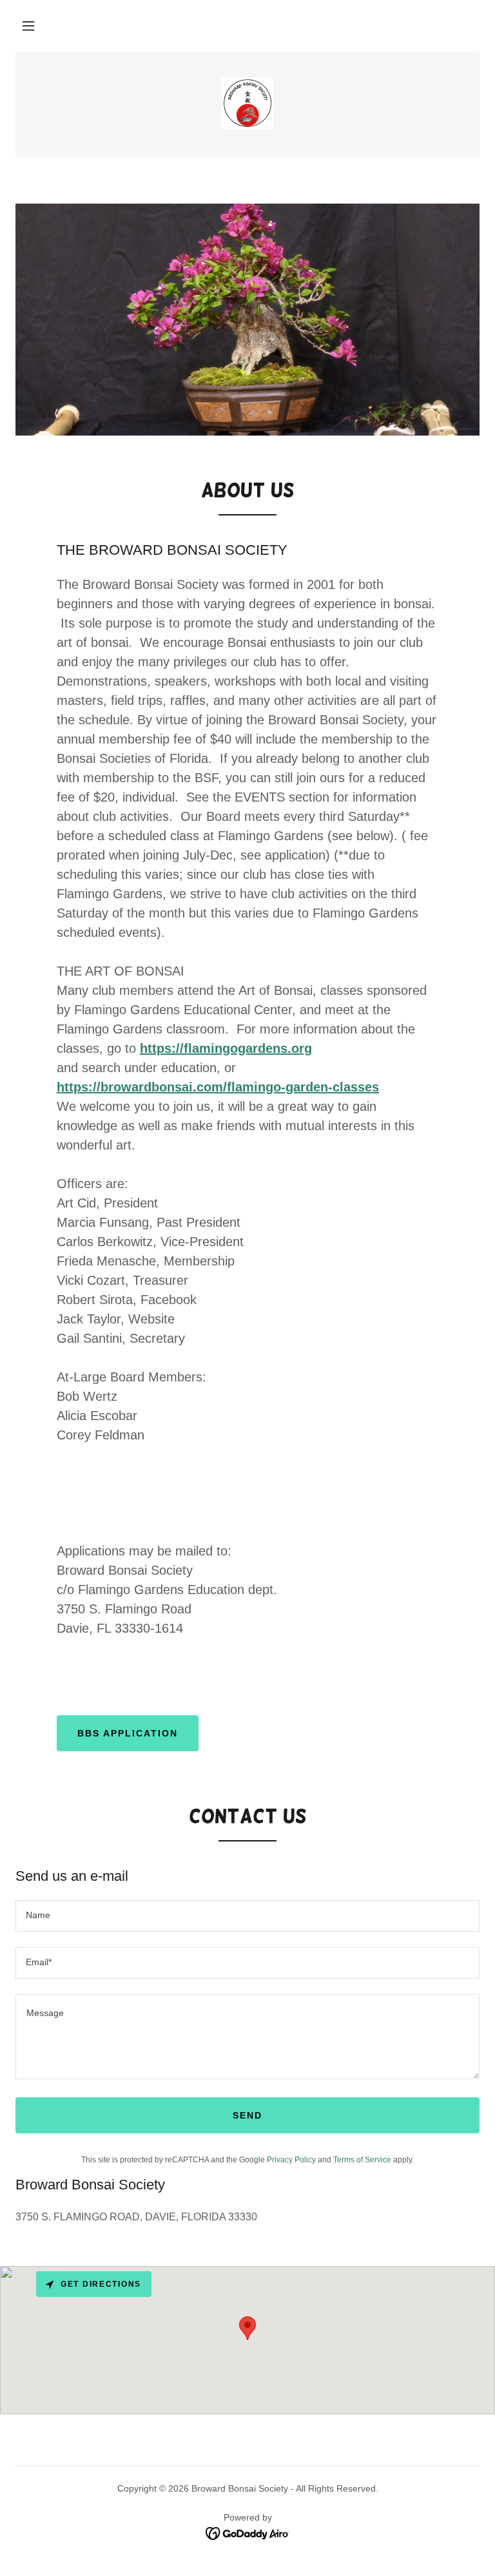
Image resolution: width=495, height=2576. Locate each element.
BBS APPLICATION (128, 1733)
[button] (28, 26)
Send (247, 2115)
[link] (247, 103)
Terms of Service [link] (362, 2160)
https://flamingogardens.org (226, 1048)
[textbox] (247, 1916)
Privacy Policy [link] (291, 2160)
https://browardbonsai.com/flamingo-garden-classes (218, 1087)
